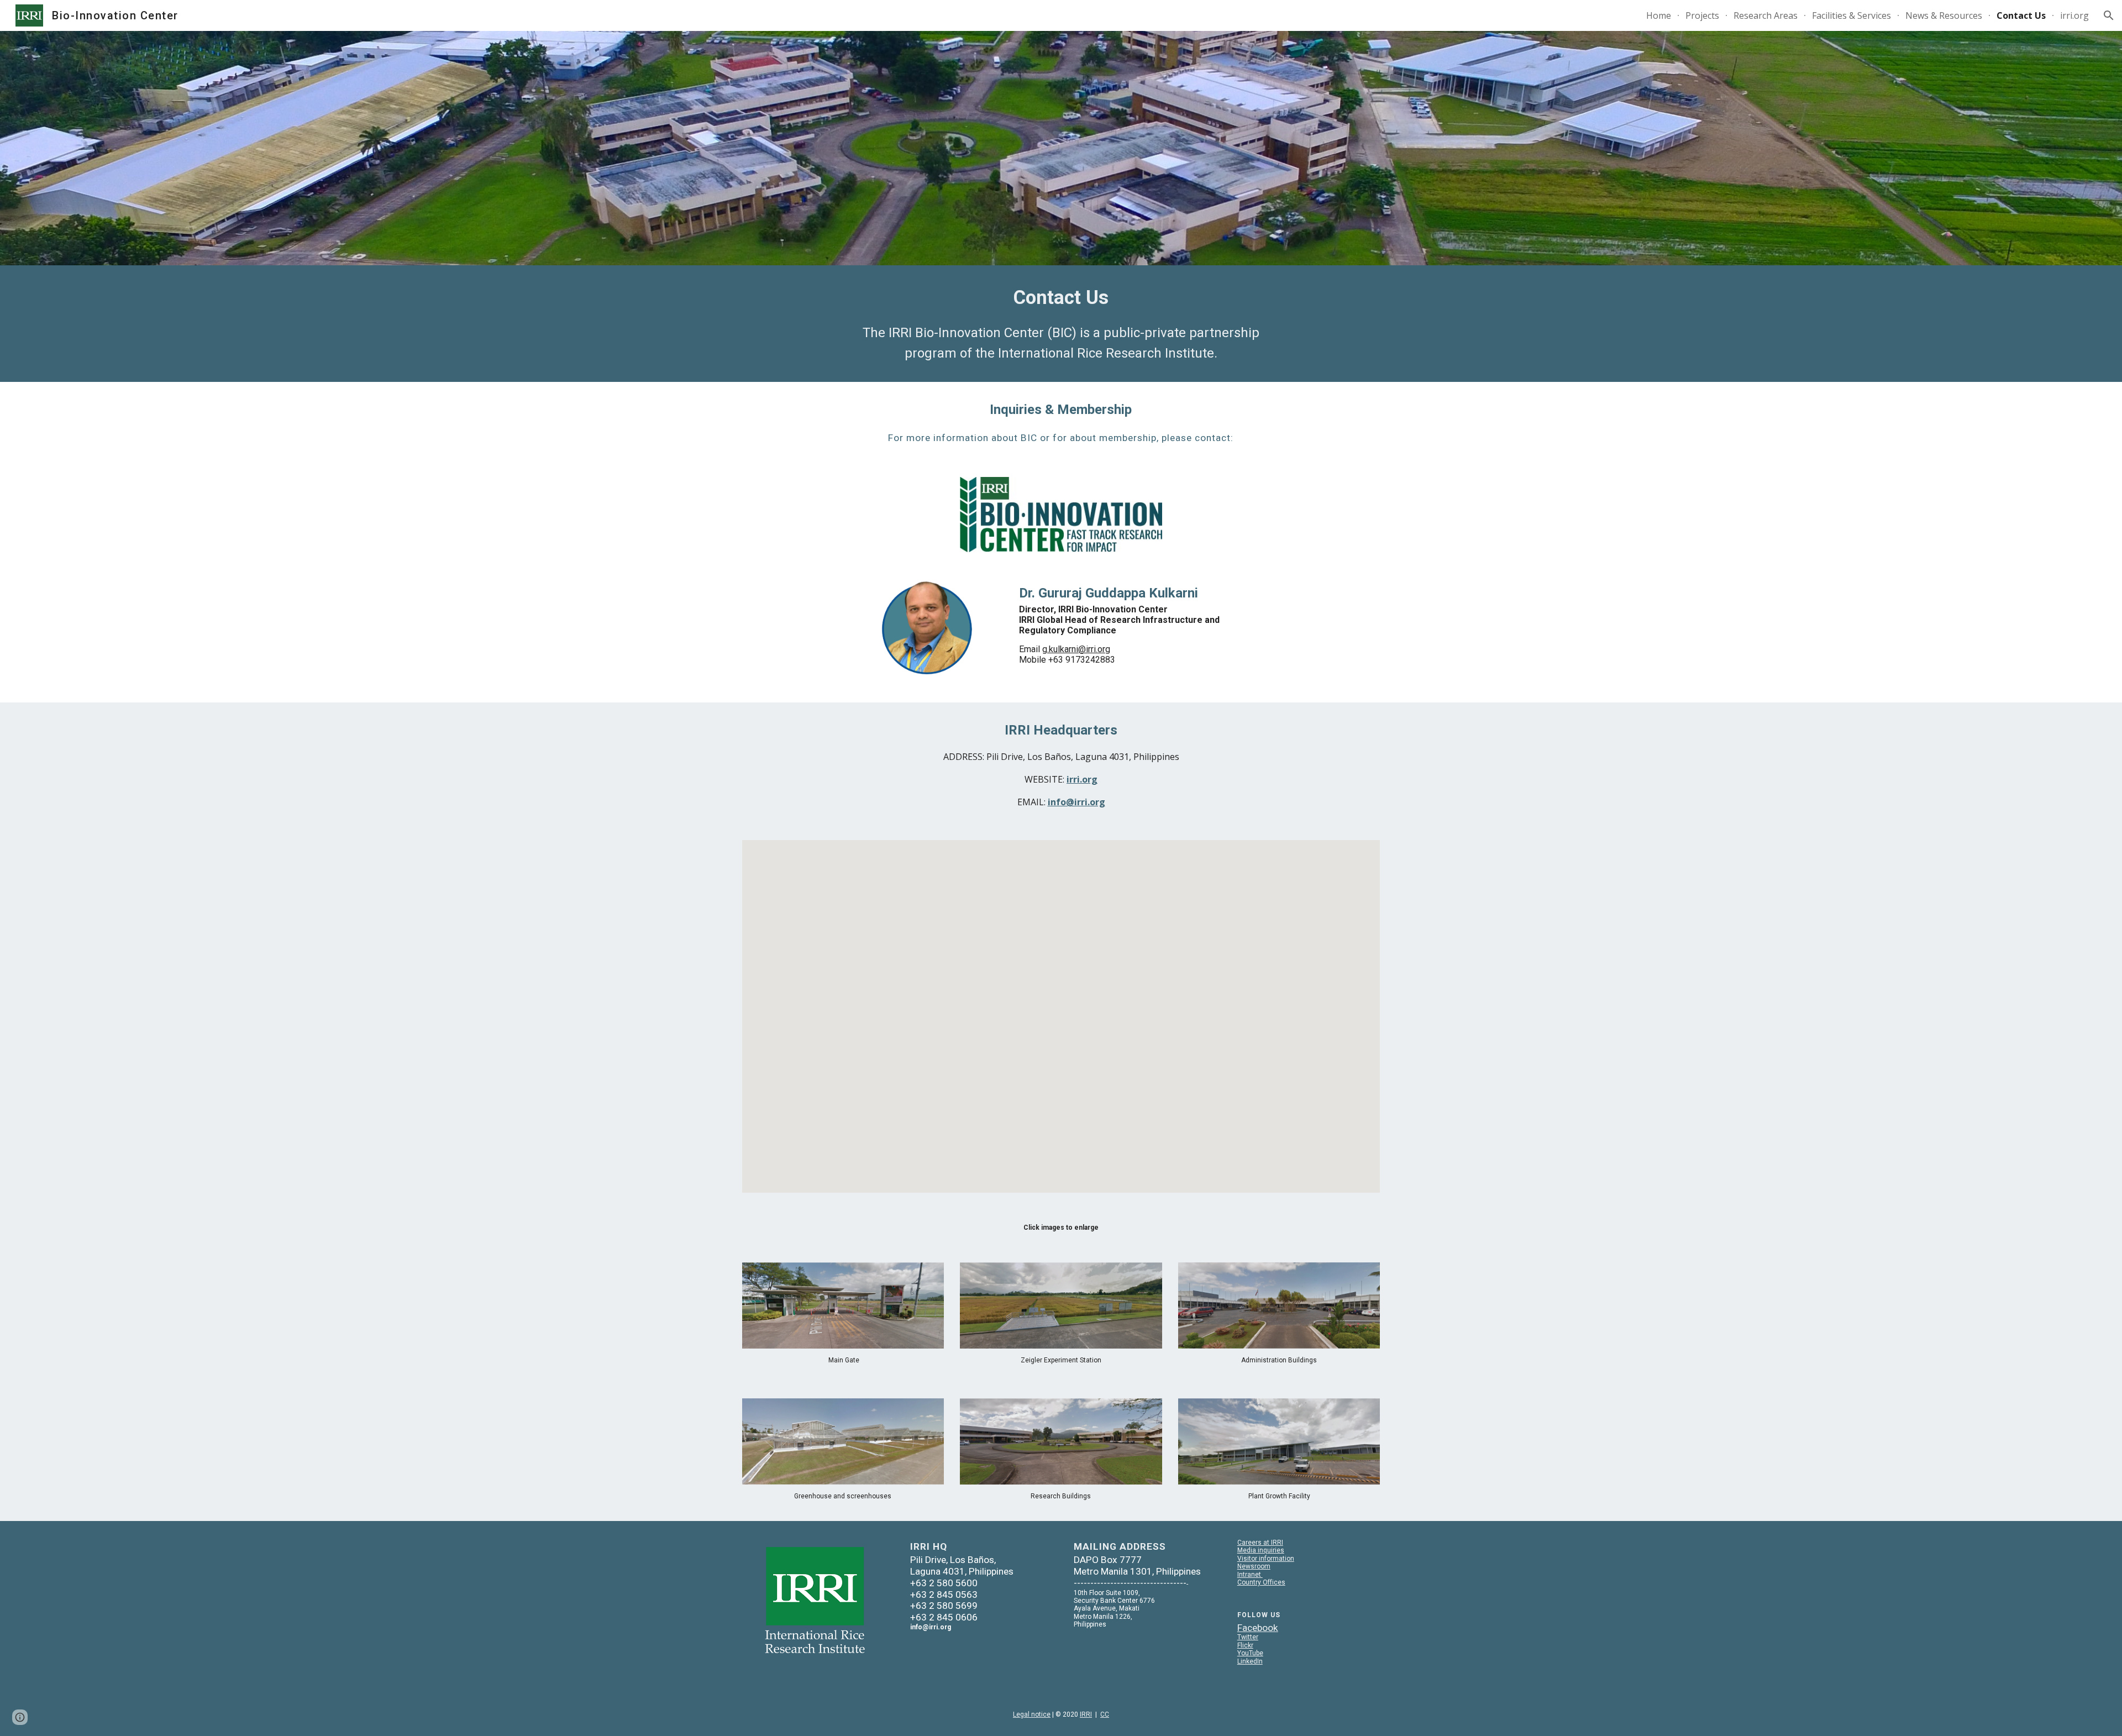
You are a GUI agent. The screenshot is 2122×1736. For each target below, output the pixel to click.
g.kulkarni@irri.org (1076, 649)
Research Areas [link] (1766, 15)
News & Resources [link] (1944, 15)
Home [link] (1659, 15)
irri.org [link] (2074, 15)
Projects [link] (1702, 15)
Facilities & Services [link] (1852, 15)
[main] (1061, 324)
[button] (2109, 15)
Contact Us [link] (2021, 15)
